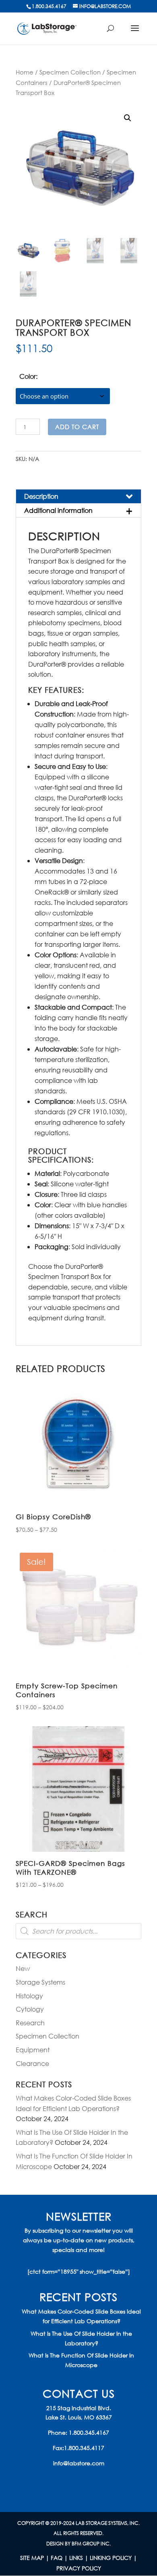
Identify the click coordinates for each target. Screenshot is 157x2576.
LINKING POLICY (111, 2558)
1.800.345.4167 (89, 2432)
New (23, 1968)
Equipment (33, 2050)
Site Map (32, 2558)
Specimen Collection (70, 72)
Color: (28, 376)
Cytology (30, 2009)
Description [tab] (41, 496)
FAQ (57, 2558)
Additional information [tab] (58, 510)
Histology (29, 1996)
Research (30, 2023)
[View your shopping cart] (114, 32)
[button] (128, 118)
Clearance (32, 2063)
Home (25, 72)
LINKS (76, 2558)
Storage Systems (40, 1982)
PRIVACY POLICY (79, 2568)
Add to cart (77, 427)
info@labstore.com (79, 2463)
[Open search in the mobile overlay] (78, 1931)
